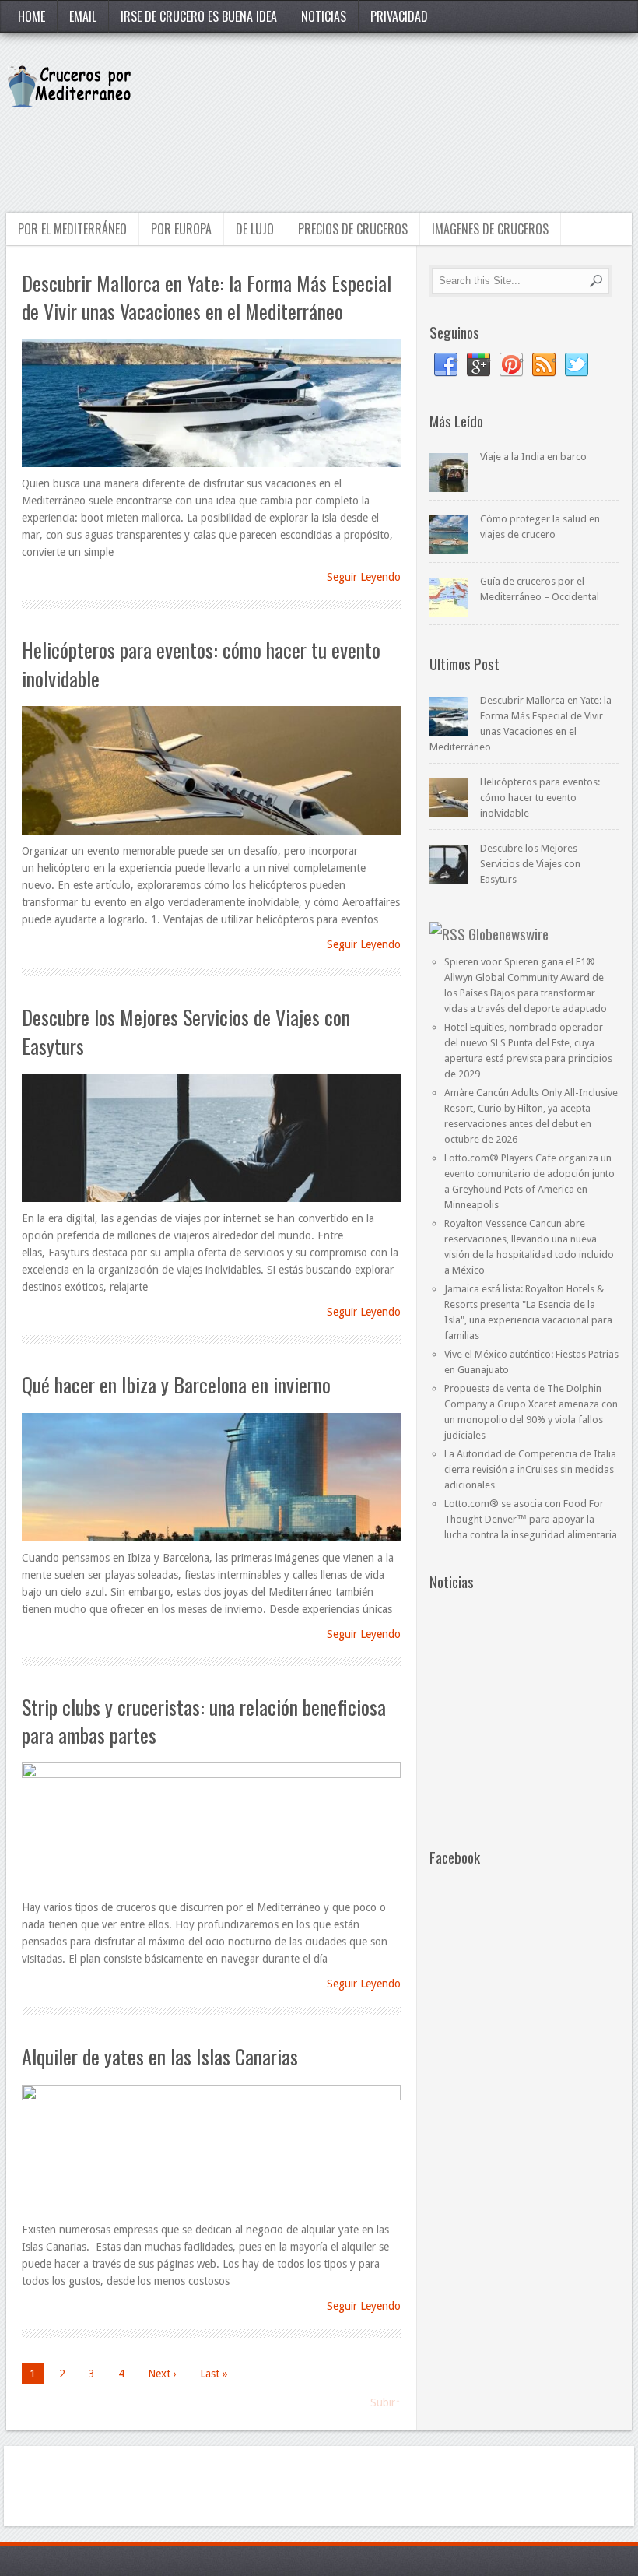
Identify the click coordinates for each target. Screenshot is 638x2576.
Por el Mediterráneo (72, 229)
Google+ (478, 365)
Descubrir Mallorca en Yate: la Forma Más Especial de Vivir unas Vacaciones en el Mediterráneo (207, 297)
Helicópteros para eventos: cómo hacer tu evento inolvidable (201, 664)
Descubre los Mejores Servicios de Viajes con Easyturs (186, 1031)
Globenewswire (508, 933)
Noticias (324, 16)
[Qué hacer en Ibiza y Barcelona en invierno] (211, 1478)
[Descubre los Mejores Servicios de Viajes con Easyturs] (211, 1139)
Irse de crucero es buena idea (199, 16)
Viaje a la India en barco (533, 457)
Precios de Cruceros (353, 229)
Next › (162, 2374)
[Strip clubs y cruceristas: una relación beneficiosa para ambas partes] (211, 1828)
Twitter (577, 365)
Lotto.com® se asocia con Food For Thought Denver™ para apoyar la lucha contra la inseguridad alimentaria (531, 1519)
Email (83, 16)
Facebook (446, 365)
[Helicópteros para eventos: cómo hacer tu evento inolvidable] (211, 771)
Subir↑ (386, 2402)
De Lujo (255, 229)
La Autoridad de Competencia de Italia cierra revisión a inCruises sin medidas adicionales (530, 1469)
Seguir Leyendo (364, 577)
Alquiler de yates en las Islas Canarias (160, 2056)
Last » (214, 2374)
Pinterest (511, 365)
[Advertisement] (348, 151)
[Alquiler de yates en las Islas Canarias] (211, 2150)
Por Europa (181, 229)
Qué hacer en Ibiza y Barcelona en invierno (176, 1385)
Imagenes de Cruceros (490, 229)
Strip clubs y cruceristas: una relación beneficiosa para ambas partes (204, 1721)
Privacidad (399, 16)
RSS (544, 365)
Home (32, 16)
